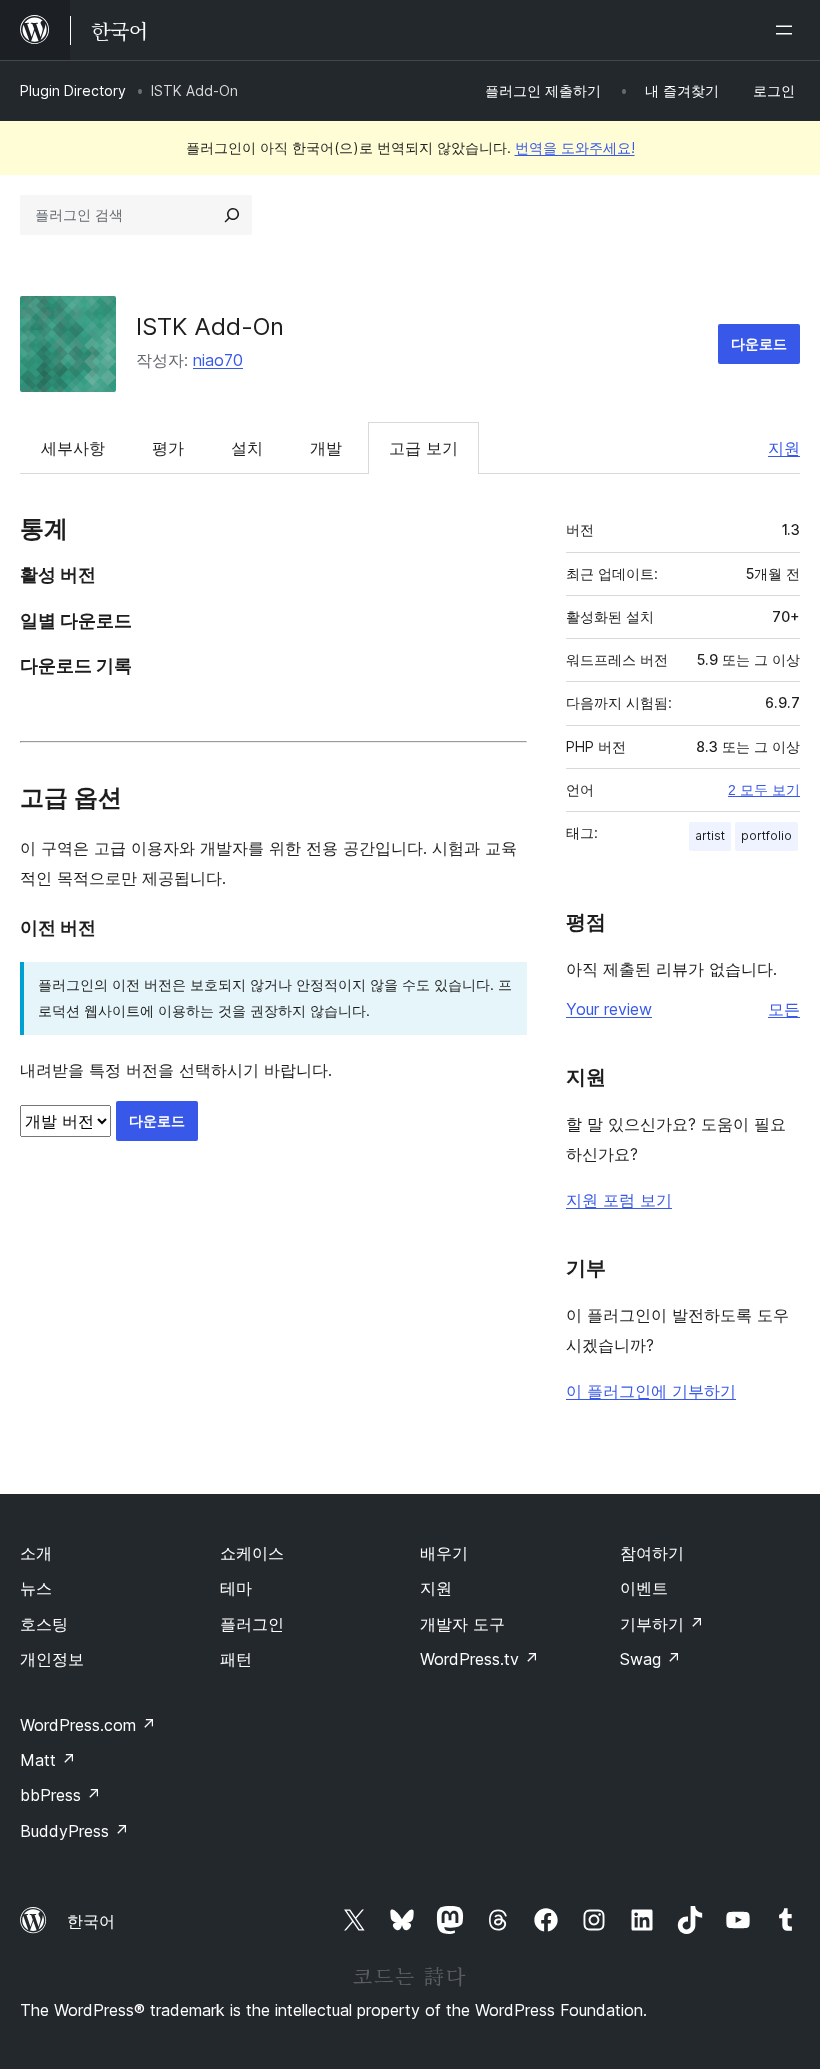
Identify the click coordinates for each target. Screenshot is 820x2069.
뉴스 (36, 1588)
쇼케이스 (252, 1553)
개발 (326, 448)
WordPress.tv (479, 1659)
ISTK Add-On (210, 326)
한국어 (91, 1921)
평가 (168, 448)
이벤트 (644, 1588)
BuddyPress (74, 1831)
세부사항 (73, 448)
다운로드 (759, 343)
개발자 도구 (462, 1624)
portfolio (766, 835)
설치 (247, 448)
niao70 (218, 360)
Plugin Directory (73, 90)
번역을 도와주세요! (575, 147)
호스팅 (44, 1624)
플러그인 (252, 1624)
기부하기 (662, 1624)
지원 (784, 448)
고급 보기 (423, 448)
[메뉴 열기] (788, 30)
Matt (48, 1760)
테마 (236, 1588)
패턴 (236, 1659)
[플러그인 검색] (232, 215)
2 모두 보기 (764, 790)
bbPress (60, 1795)
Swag (650, 1659)
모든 (784, 1009)
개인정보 (52, 1659)
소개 (36, 1553)
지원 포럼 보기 (619, 1200)
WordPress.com (88, 1725)
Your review (609, 1009)
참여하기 (652, 1553)
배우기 (444, 1553)
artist (710, 835)
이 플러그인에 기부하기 (651, 1391)
